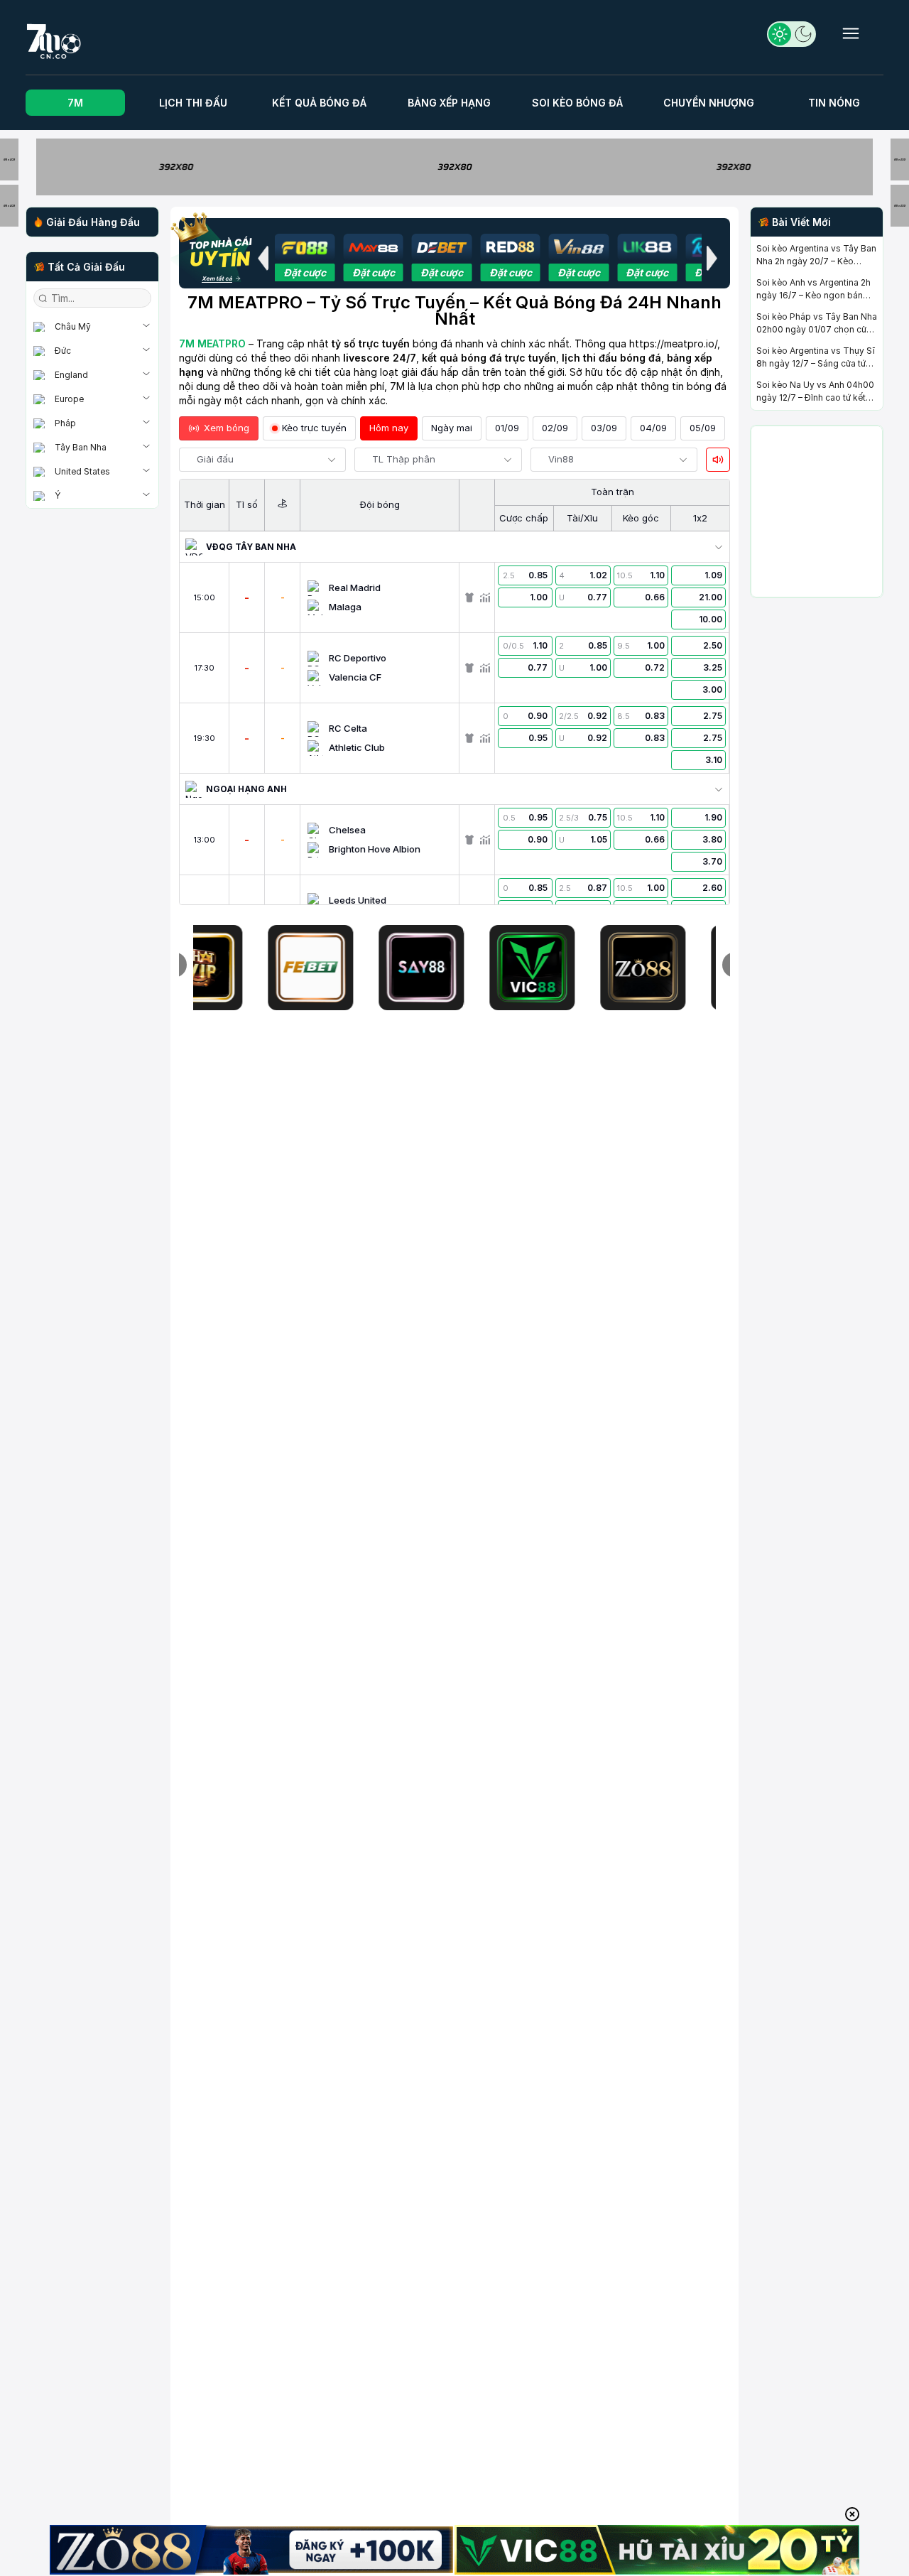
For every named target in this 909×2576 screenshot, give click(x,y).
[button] (263, 258)
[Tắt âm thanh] (718, 460)
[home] (54, 39)
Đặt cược (305, 272)
